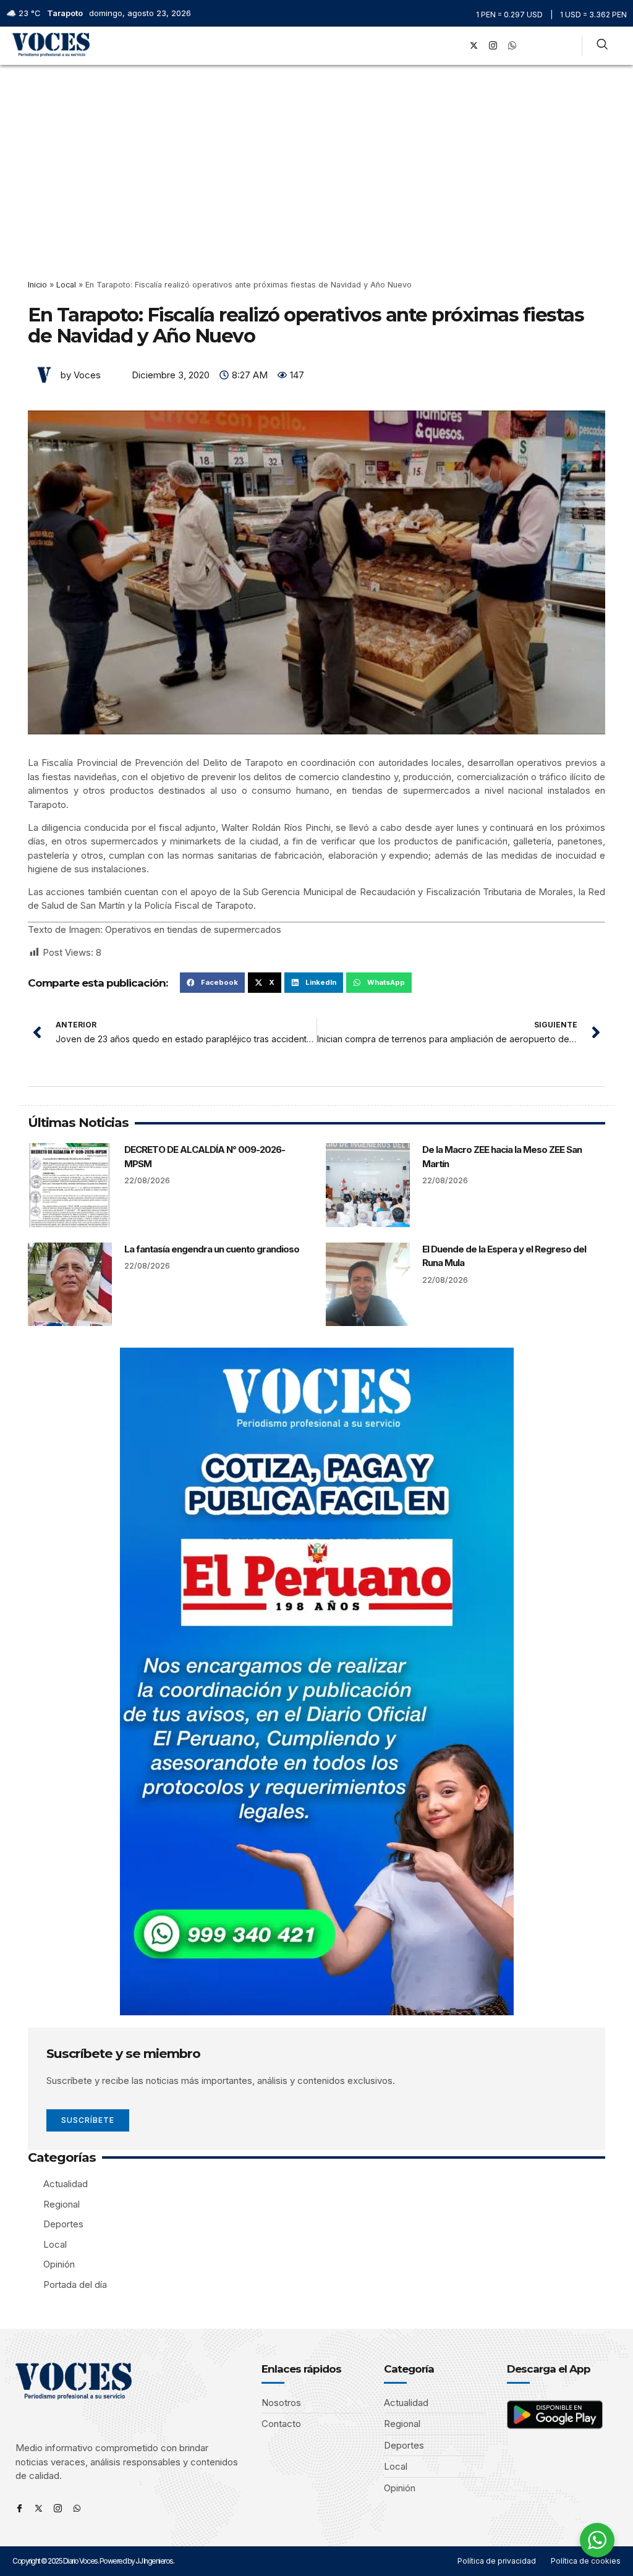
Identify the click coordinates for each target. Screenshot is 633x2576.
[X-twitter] (474, 46)
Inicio (37, 285)
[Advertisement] (316, 158)
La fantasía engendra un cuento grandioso (212, 1249)
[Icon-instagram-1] (493, 46)
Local (66, 285)
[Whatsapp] (77, 2508)
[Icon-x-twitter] (39, 2508)
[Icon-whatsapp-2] (512, 46)
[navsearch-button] (602, 46)
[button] (437, 45)
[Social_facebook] (455, 46)
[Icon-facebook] (19, 2508)
